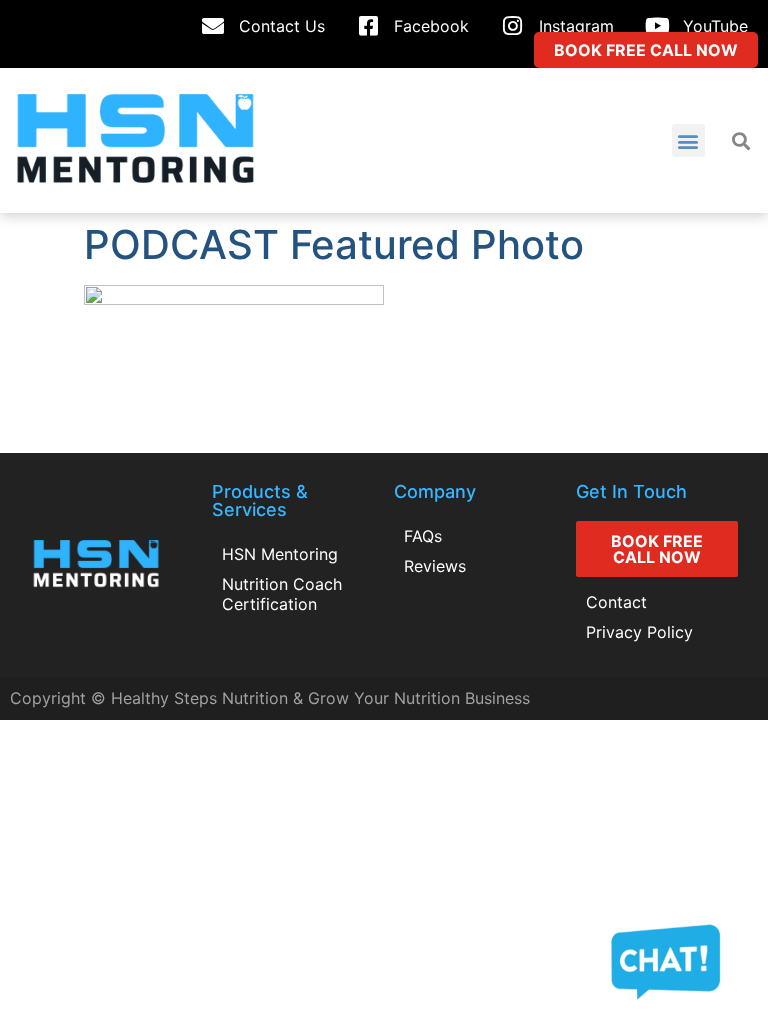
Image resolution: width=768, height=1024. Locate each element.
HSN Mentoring (280, 554)
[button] (688, 140)
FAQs (423, 536)
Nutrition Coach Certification (282, 594)
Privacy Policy (639, 632)
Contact (616, 602)
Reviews (435, 566)
